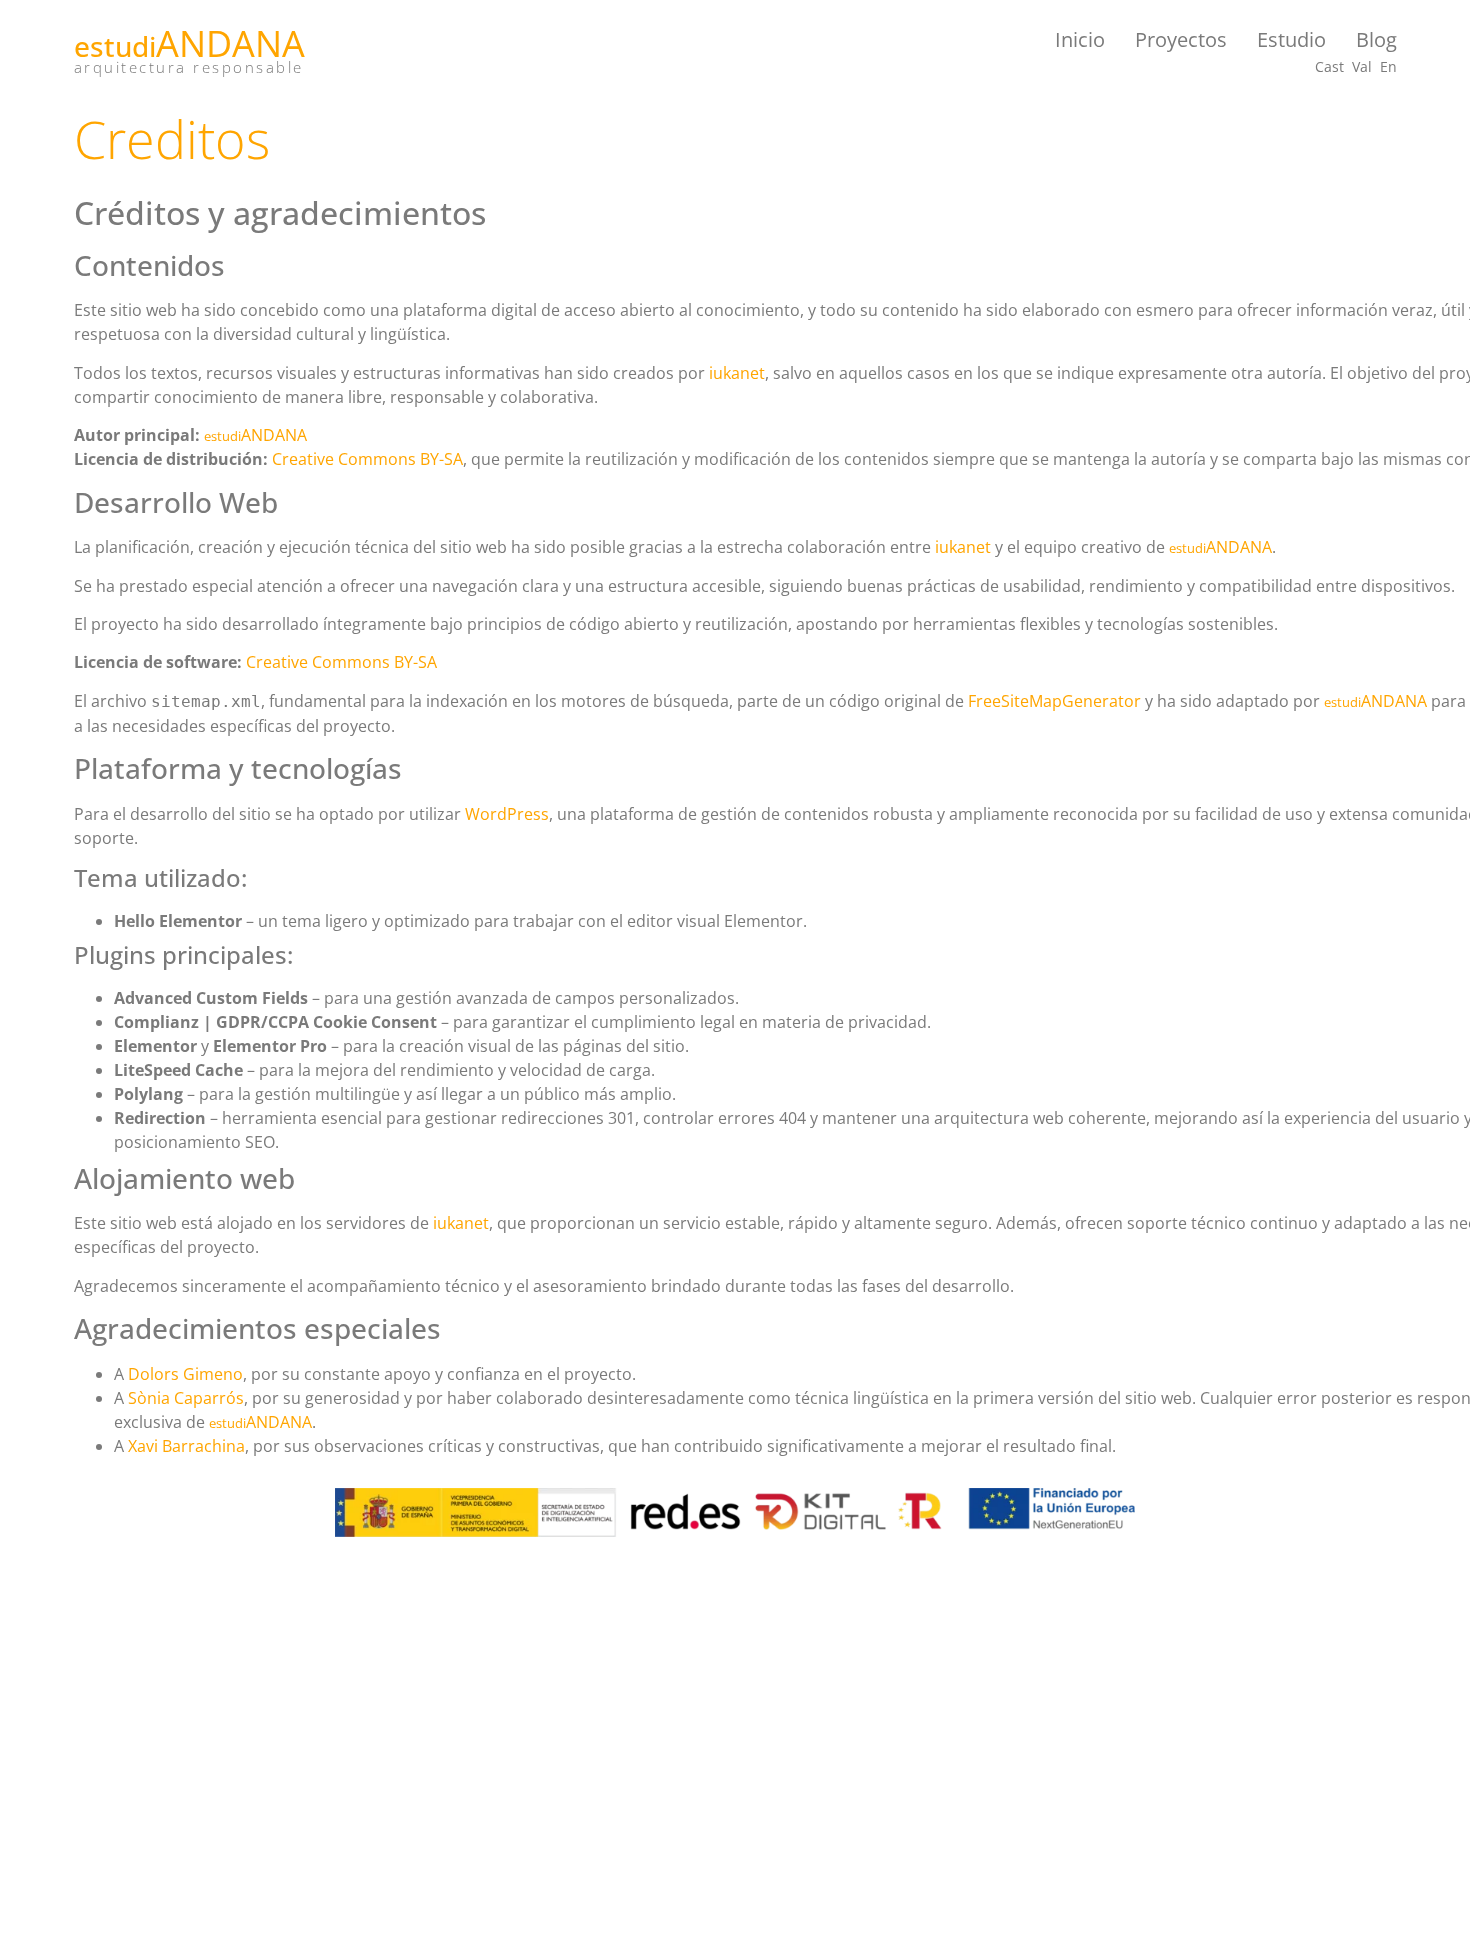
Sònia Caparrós (186, 1398)
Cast (1329, 67)
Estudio (1291, 39)
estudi (115, 46)
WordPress (507, 814)
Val (1362, 67)
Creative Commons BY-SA (367, 459)
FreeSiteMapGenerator (1054, 701)
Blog (1376, 39)
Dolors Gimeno (185, 1374)
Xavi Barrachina (186, 1446)
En (1388, 67)
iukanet (737, 373)
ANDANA (230, 43)
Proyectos (1181, 39)
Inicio (1080, 39)
